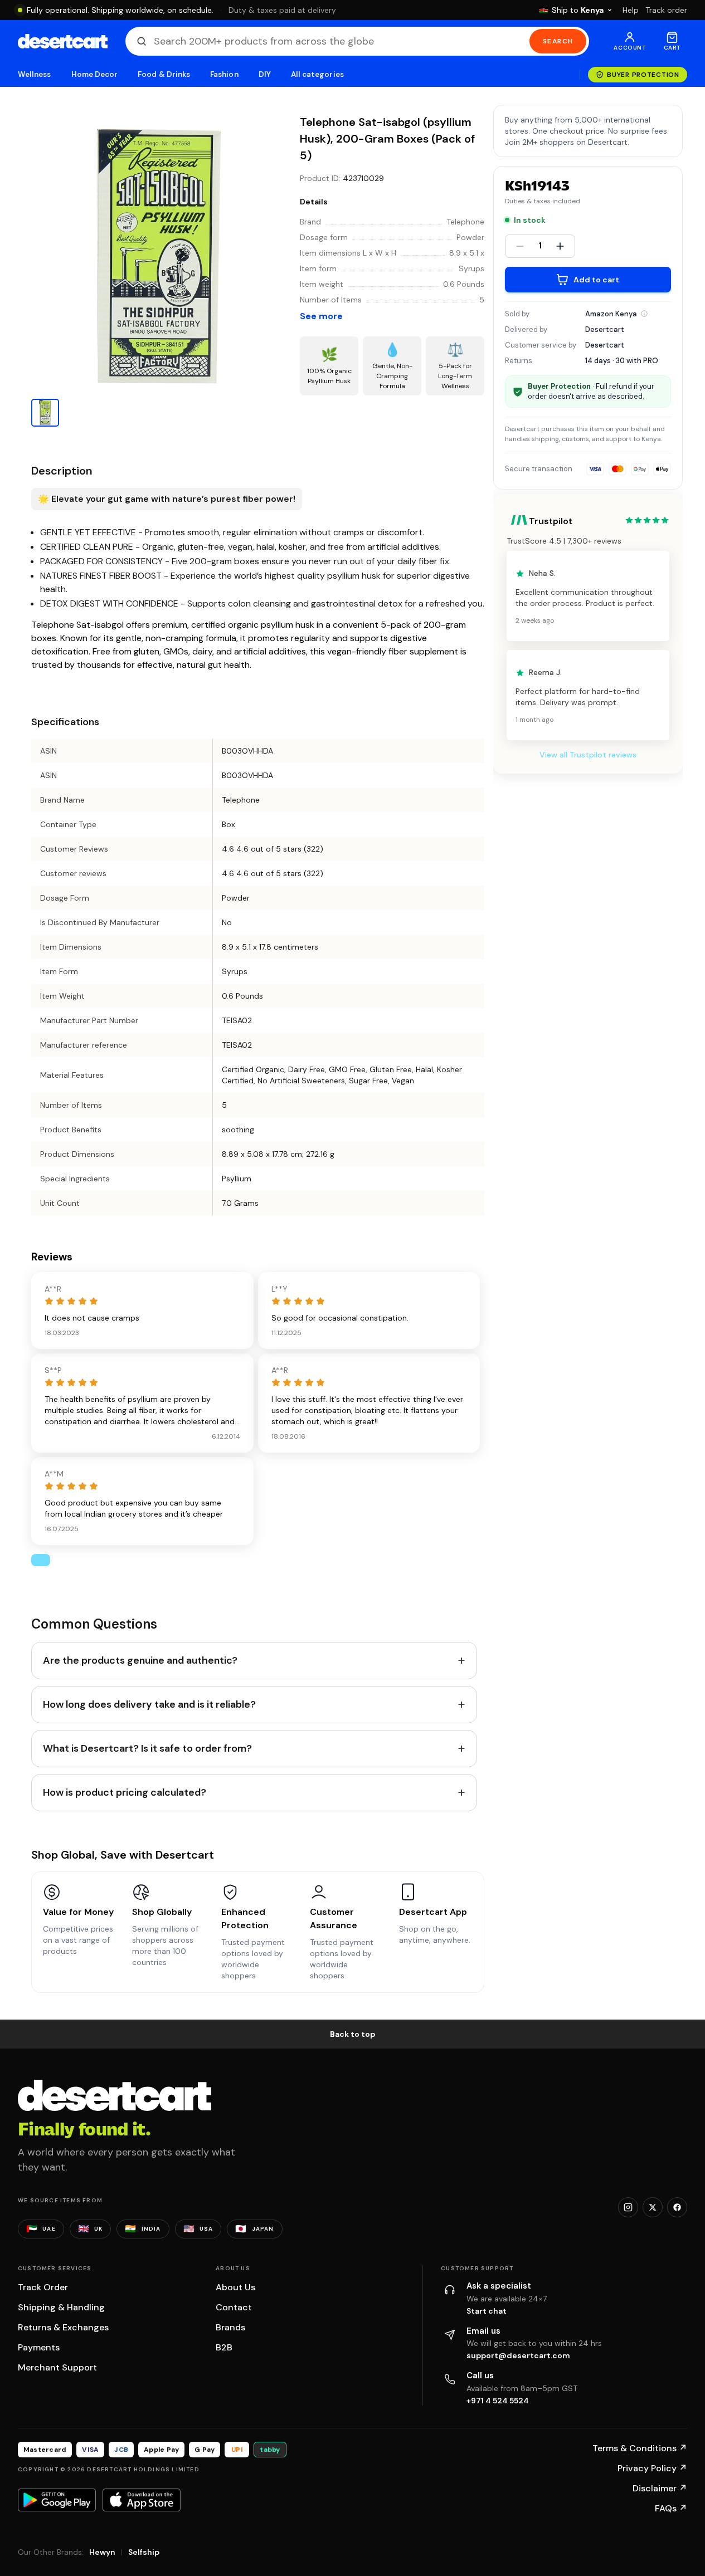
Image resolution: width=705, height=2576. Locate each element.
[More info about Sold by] (644, 314)
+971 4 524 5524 (498, 2401)
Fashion (224, 74)
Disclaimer (660, 2488)
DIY (265, 74)
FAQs (671, 2508)
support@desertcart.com (518, 2355)
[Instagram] (628, 2207)
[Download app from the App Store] (142, 2500)
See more (321, 316)
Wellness (35, 74)
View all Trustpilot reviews (588, 755)
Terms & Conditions (640, 2448)
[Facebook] (677, 2207)
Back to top (353, 2034)
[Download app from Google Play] (57, 2500)
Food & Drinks (164, 74)
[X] (653, 2207)
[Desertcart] (63, 41)
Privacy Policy (652, 2468)
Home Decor (95, 74)
